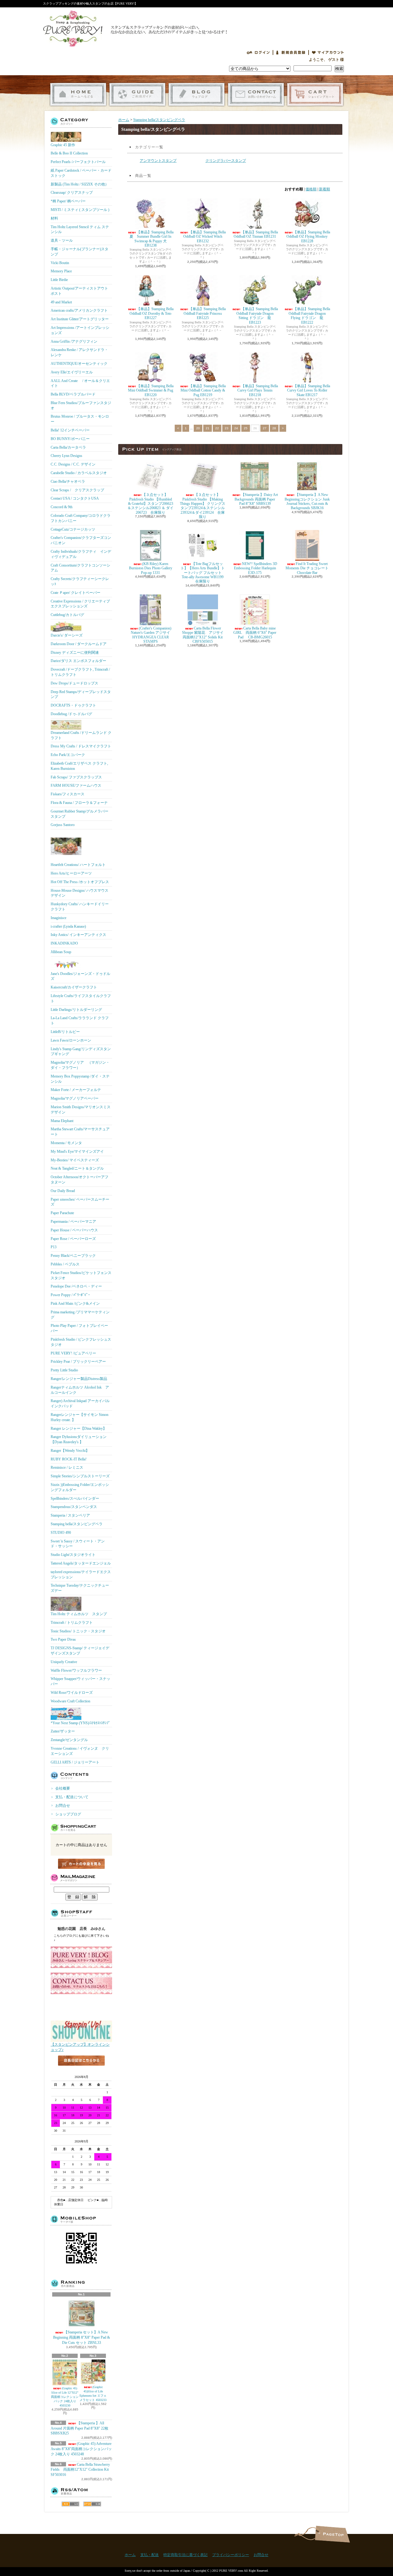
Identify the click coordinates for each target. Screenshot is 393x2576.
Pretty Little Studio (64, 1370)
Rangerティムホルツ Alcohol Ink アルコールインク (80, 1390)
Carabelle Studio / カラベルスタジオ (79, 473)
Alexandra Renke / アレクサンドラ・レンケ (79, 352)
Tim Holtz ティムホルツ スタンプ (79, 1614)
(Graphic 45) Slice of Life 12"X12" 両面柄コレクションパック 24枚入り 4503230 (65, 2397)
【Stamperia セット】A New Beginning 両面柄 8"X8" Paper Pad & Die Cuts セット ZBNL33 (82, 2337)
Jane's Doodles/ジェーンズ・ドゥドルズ (80, 976)
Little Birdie (59, 280)
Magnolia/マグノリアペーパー (75, 1098)
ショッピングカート (315, 94)
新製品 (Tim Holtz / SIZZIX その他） (80, 184)
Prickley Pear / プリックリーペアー (78, 1362)
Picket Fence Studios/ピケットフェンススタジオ (81, 1275)
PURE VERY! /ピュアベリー (73, 1353)
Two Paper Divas (63, 1639)
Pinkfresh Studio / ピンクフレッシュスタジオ (81, 1342)
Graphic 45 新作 (63, 145)
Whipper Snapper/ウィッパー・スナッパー (80, 1681)
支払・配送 (150, 2555)
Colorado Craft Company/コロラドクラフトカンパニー (81, 518)
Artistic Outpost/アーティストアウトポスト (79, 291)
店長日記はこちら (81, 2071)
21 (208, 428)
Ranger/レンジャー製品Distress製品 (79, 1379)
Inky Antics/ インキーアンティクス (78, 935)
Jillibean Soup (61, 952)
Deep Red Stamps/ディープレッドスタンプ (81, 694)
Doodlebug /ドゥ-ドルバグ (71, 714)
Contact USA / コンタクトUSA (75, 498)
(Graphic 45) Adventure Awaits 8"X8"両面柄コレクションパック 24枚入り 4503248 (81, 2449)
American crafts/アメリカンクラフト (79, 310)
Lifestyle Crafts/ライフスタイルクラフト (81, 998)
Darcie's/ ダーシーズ (67, 635)
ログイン (258, 53)
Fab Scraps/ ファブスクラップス (76, 777)
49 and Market (61, 302)
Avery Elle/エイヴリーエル (72, 372)
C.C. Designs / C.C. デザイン (73, 464)
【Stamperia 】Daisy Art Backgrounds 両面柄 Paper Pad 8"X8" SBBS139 (256, 499)
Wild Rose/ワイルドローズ (72, 1693)
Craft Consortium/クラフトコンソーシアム (80, 568)
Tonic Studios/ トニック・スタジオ (78, 1631)
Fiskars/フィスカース (68, 794)
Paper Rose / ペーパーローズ (73, 1239)
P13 (54, 1247)
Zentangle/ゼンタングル (69, 1740)
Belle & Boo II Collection (69, 153)
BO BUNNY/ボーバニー (70, 439)
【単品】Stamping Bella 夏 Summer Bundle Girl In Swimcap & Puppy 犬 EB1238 (152, 239)
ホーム (78, 94)
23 (227, 428)
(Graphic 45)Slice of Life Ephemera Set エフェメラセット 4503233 (93, 2393)
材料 (54, 218)
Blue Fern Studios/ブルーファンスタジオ (81, 405)
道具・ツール (62, 240)
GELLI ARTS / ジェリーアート (75, 1762)
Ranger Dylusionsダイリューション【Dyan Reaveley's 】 (79, 1439)
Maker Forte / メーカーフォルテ (76, 1090)
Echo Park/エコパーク (68, 755)
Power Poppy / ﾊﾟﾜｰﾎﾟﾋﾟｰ (70, 1295)
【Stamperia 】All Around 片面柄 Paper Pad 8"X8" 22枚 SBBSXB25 (80, 2428)
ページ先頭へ (332, 2534)
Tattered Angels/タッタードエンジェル (81, 1563)
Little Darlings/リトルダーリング (76, 1010)
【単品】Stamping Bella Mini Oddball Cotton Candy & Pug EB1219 (203, 390)
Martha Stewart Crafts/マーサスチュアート (80, 1132)
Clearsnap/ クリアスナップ (72, 193)
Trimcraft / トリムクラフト (72, 1623)
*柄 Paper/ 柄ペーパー (68, 201)
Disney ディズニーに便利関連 (75, 653)
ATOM (92, 2504)
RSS (70, 2504)
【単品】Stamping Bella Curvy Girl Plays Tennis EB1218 (258, 390)
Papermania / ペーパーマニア (73, 1222)
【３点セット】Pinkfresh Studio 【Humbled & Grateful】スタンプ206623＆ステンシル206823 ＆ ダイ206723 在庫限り (150, 504)
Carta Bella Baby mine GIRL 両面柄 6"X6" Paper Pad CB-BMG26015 (255, 633)
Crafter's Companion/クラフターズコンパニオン (81, 540)
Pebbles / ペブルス (65, 1264)
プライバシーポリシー (231, 2555)
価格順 (311, 189)
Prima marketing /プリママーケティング (80, 1315)
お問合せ (256, 94)
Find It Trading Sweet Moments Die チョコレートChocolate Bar (307, 568)
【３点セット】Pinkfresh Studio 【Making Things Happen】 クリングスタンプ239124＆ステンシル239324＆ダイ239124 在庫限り (203, 506)
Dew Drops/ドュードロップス (74, 683)
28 (274, 428)
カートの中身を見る (81, 1864)
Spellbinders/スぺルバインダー (75, 1498)
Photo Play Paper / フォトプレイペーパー (79, 1328)
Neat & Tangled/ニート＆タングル (77, 1168)
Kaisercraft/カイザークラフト (74, 987)
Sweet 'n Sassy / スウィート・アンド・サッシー (78, 1544)
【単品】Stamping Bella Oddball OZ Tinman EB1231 (256, 234)
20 (198, 428)
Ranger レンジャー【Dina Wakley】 (79, 1428)
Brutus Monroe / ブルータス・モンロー (80, 419)
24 (236, 428)
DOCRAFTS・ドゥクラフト (73, 705)
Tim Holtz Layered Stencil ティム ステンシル (80, 230)
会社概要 (63, 1788)
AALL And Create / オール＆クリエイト (80, 383)
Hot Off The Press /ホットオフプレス (80, 882)
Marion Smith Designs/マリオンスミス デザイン (81, 1110)
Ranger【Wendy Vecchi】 (70, 1451)
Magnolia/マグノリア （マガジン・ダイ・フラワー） (80, 1065)
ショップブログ (197, 94)
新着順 (325, 189)
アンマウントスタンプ (158, 161)
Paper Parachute (62, 1213)
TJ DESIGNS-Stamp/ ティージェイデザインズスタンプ (80, 1651)
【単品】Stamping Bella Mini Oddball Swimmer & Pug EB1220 (151, 390)
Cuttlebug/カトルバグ (67, 615)
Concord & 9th (62, 507)
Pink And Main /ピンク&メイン (75, 1304)
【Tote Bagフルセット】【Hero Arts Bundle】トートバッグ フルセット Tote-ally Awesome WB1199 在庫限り (203, 573)
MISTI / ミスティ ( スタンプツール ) (80, 210)
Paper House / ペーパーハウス (74, 1230)
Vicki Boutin (60, 263)
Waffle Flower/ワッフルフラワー (76, 1670)
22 (217, 428)
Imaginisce (58, 918)
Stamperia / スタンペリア (70, 1515)
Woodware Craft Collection (70, 1701)
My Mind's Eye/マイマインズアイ (77, 1152)
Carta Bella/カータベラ (68, 447)
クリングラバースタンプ (226, 161)
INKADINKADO (64, 943)
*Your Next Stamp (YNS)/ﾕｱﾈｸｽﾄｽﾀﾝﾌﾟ (80, 1723)
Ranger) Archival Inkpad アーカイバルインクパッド (80, 1403)
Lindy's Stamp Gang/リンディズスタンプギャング (81, 1052)
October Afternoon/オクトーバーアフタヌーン (80, 1180)
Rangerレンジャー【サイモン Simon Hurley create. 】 (80, 1417)
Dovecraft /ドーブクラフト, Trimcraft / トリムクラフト (80, 672)
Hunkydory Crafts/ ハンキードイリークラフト (80, 907)
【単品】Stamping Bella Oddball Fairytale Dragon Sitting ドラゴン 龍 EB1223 (257, 316)
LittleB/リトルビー (65, 1032)
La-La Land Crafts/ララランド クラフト (80, 1021)
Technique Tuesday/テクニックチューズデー (80, 1588)
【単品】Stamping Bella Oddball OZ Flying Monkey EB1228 (308, 237)
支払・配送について (137, 94)
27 (265, 428)
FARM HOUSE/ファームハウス (76, 785)
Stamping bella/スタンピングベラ (77, 1524)
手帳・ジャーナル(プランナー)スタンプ (80, 252)
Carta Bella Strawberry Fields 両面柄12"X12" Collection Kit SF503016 (80, 2470)
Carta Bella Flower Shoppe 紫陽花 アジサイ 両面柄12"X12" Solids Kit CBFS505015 (206, 635)
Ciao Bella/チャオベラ (68, 481)
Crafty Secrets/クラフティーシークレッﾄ (80, 581)
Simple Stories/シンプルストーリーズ (80, 1476)
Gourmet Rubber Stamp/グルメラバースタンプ (80, 814)
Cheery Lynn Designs (66, 456)
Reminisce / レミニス (67, 1467)
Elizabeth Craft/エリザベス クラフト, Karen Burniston (79, 766)
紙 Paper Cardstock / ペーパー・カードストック (81, 173)
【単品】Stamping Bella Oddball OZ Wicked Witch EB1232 (204, 237)
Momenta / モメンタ (66, 1143)
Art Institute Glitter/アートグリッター (80, 319)
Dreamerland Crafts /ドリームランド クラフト (81, 735)
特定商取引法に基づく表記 (185, 2555)
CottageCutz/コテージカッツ (73, 529)
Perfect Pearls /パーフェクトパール (78, 162)
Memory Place (61, 271)
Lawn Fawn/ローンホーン (71, 1040)
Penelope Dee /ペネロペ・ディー (76, 1286)
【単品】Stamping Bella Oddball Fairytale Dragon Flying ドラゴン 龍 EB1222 (309, 316)
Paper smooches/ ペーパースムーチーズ (80, 1202)
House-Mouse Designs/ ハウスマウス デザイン (80, 893)
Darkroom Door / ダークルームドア (79, 644)
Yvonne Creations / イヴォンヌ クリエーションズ (80, 1751)
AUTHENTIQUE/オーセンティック (79, 364)
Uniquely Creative (64, 1662)
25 (246, 428)
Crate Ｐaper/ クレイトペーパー (76, 593)
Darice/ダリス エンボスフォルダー (78, 661)
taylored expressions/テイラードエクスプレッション (81, 1574)
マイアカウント (328, 53)
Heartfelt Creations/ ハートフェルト (78, 865)
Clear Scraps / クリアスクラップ (77, 490)
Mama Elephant (62, 1121)
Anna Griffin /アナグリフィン (74, 341)
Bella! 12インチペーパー (70, 430)
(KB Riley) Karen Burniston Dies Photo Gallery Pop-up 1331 (151, 568)
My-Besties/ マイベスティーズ (75, 1160)
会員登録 (291, 53)
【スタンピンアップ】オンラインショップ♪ (80, 2047)
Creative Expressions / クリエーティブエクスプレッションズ (80, 604)
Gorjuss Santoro (63, 825)
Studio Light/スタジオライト (73, 1555)
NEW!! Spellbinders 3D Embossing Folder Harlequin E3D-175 (256, 568)
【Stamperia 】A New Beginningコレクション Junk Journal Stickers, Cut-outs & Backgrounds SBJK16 (307, 501)
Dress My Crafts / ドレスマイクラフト (81, 746)
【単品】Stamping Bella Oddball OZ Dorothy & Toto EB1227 (152, 313)
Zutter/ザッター (63, 1731)
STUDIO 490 (61, 1533)
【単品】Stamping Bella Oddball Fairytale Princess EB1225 (205, 313)
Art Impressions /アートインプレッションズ (80, 330)
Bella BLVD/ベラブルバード (73, 394)
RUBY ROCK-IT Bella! (69, 1459)
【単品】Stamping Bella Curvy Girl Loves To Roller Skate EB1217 (309, 390)
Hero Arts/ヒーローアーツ (71, 873)
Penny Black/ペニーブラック (73, 1256)
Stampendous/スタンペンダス (74, 1507)
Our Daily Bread (63, 1191)
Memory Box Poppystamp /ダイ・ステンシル (80, 1079)
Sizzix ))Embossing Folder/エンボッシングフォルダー (80, 1487)
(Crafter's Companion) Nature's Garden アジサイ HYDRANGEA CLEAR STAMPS (151, 635)
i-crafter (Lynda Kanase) (68, 926)
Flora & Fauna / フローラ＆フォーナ (79, 803)
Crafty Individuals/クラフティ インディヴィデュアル (81, 554)
